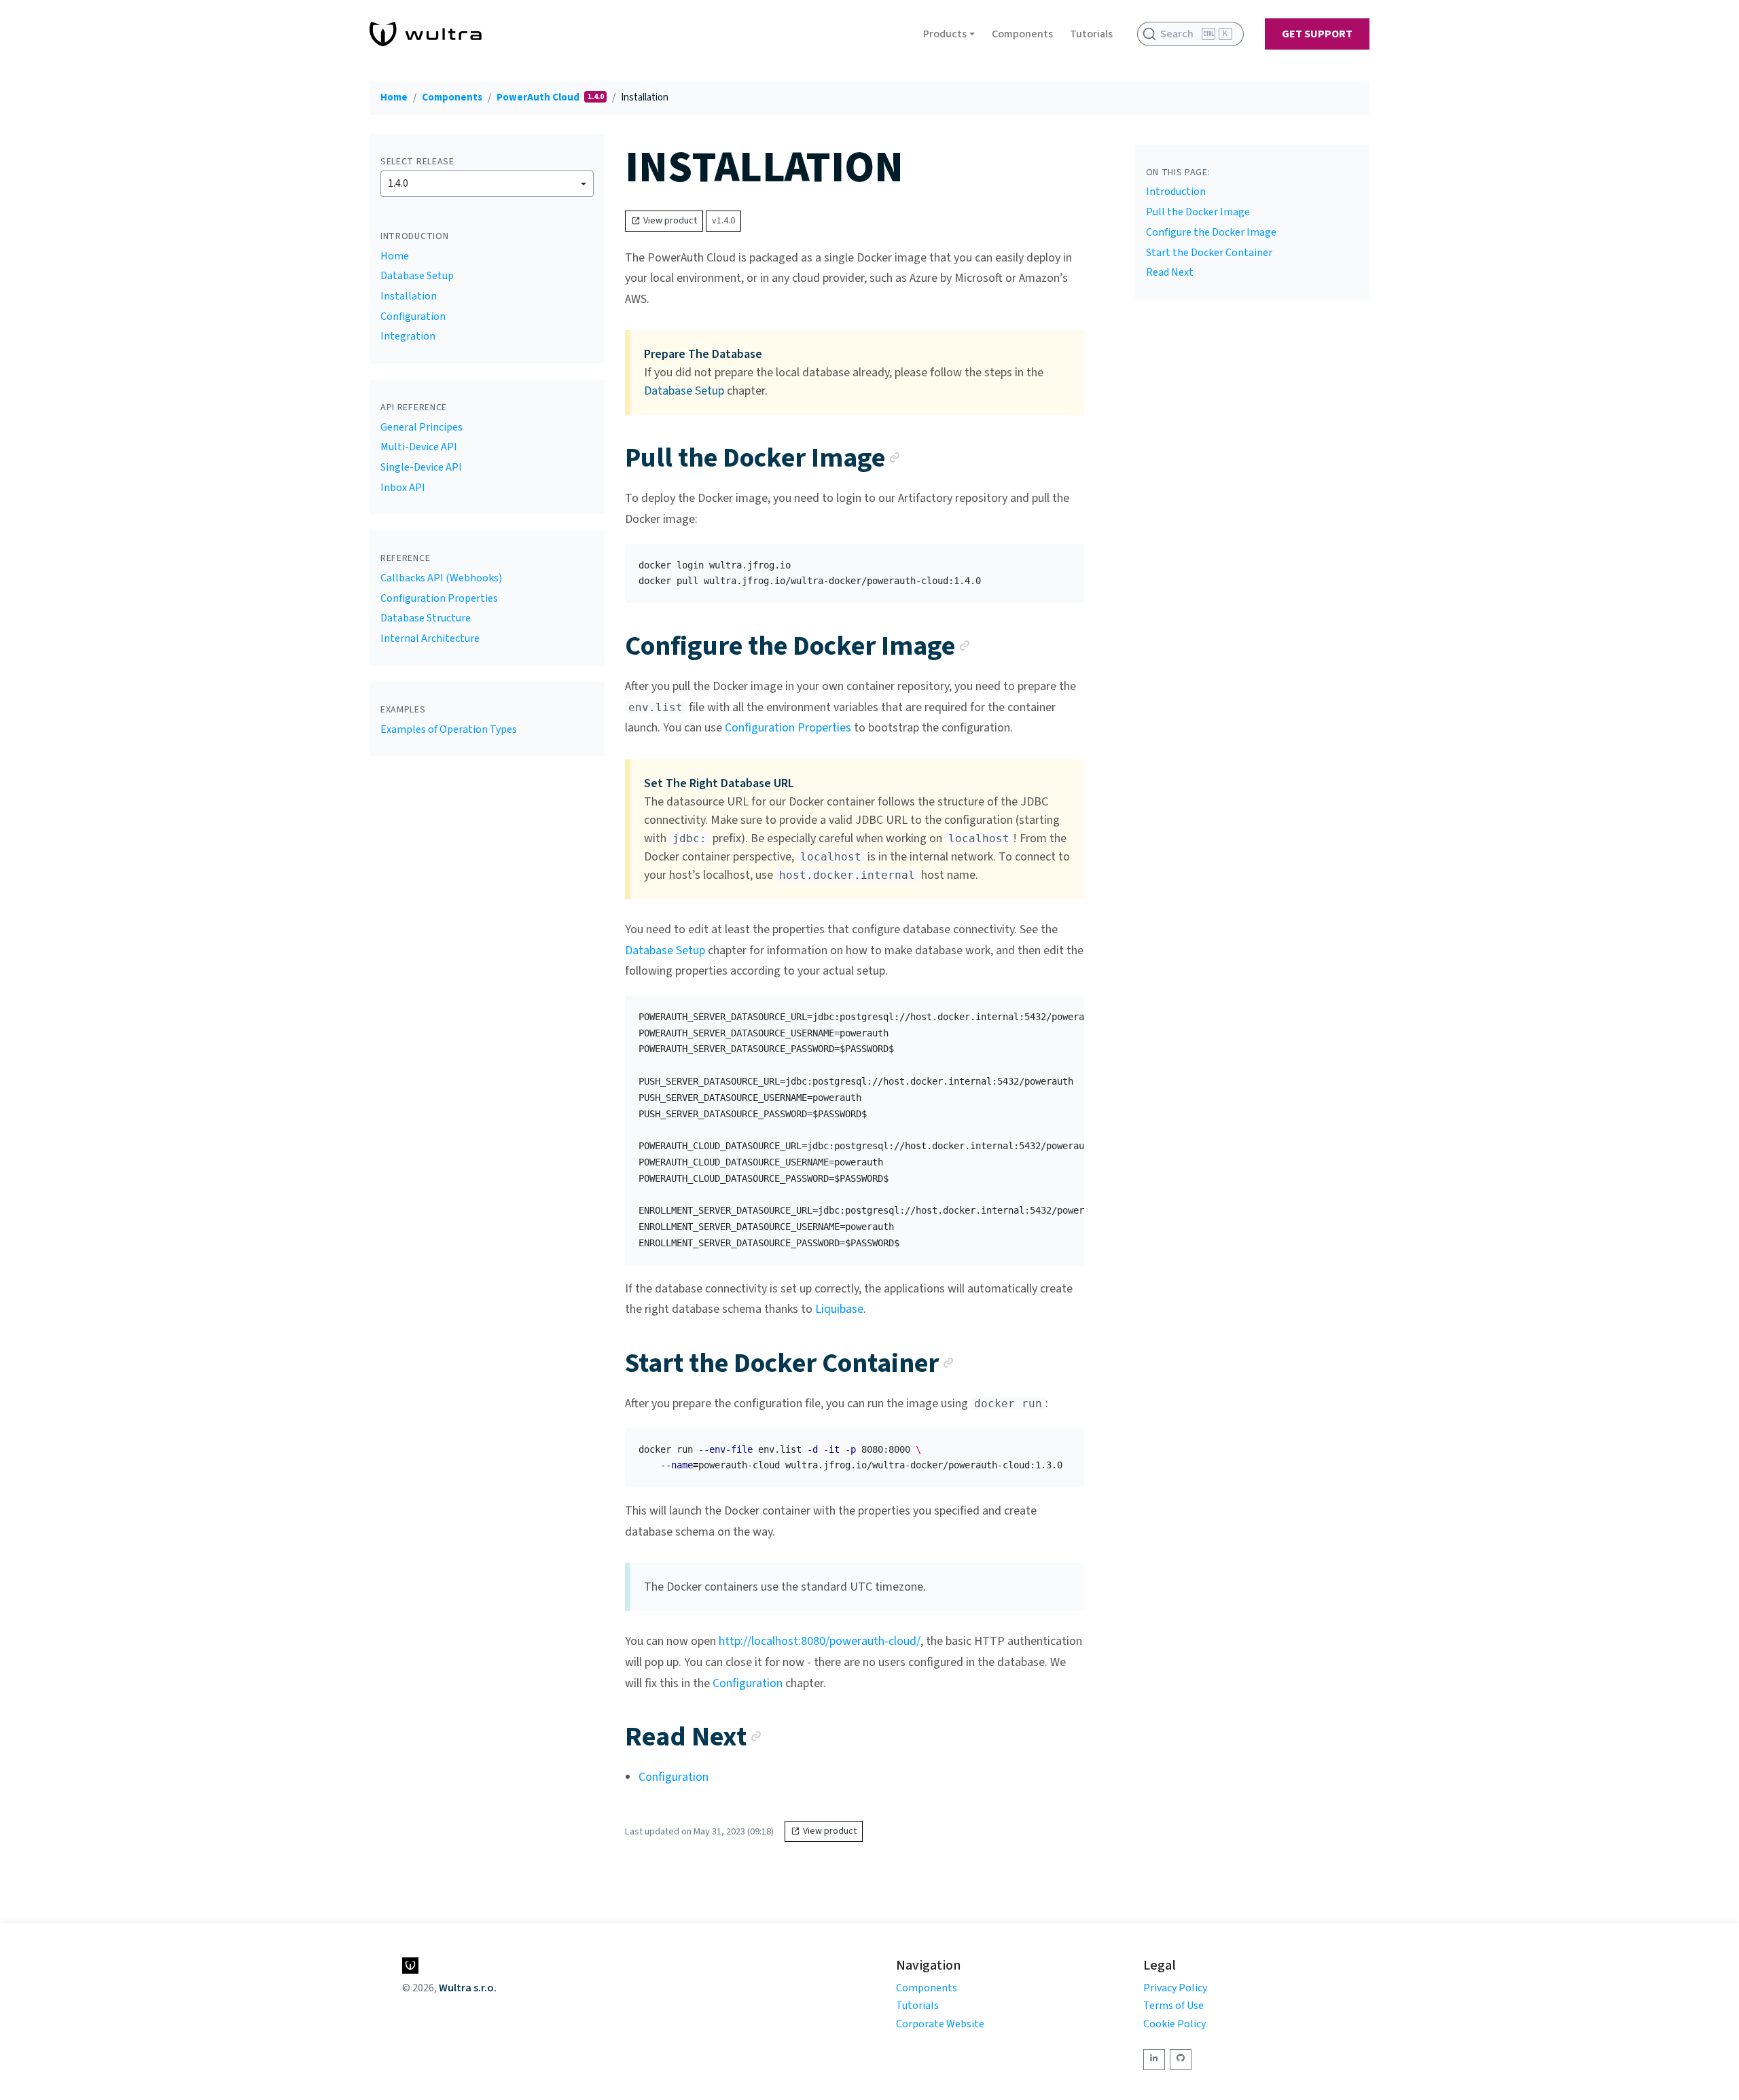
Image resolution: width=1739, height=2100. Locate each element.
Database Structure (426, 618)
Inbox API (403, 488)
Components (1022, 34)
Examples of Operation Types (449, 729)
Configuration (413, 316)
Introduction (1176, 192)
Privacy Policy (1175, 1988)
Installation (409, 296)
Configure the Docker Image (1211, 232)
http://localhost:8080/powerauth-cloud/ (820, 1641)
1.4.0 (398, 183)
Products (945, 34)
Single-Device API (421, 467)
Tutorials (1091, 34)
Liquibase (839, 1309)
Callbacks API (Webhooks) (441, 578)
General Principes (422, 427)
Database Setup (417, 276)
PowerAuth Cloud (539, 97)
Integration (408, 336)
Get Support (1317, 34)
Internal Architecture (430, 638)
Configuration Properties (439, 598)
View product (670, 221)
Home (394, 97)
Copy (1063, 559)
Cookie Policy (1175, 2024)
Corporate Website (940, 2024)
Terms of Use (1173, 2006)
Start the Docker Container (1209, 253)
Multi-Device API (419, 447)
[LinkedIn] (1154, 2060)
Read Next (1170, 272)
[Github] (1181, 2060)
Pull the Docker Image (1198, 212)
